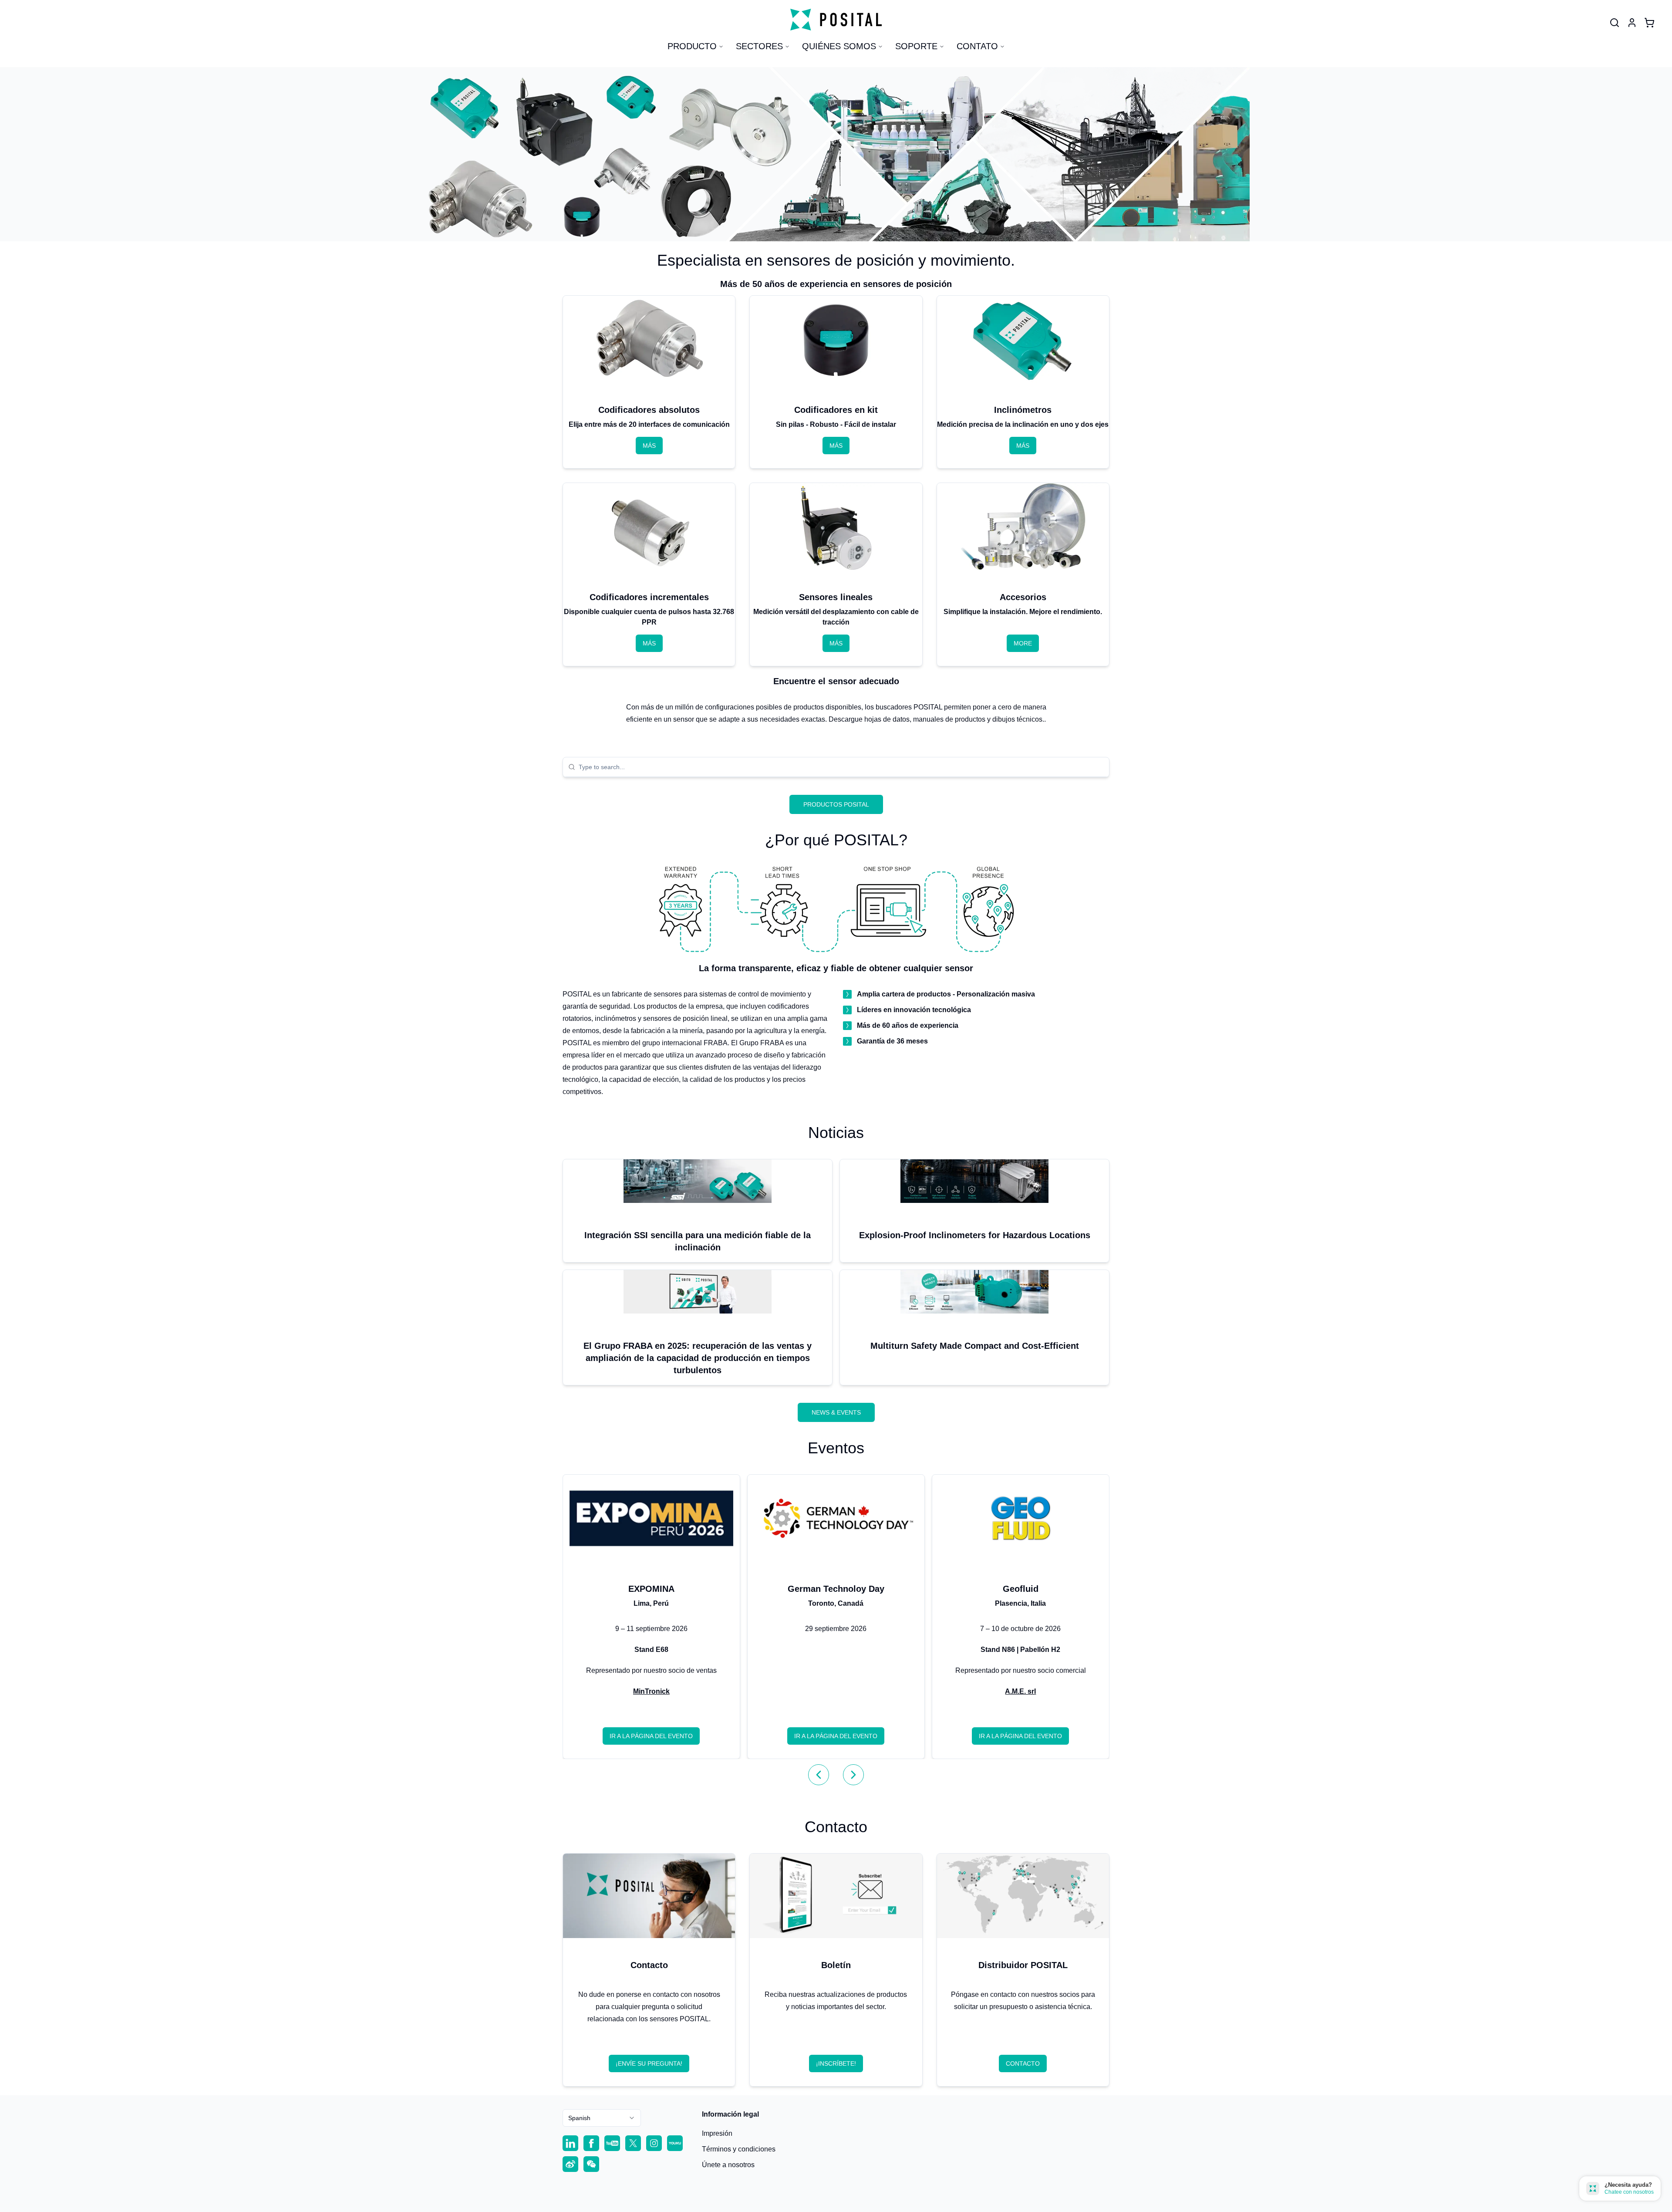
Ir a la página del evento (651, 1736)
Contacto (1023, 2063)
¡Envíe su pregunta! (649, 2063)
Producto (692, 46)
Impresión (717, 2133)
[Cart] (1649, 23)
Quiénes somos (839, 46)
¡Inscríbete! (836, 2063)
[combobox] (841, 767)
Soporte (916, 46)
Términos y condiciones (739, 2149)
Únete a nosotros (728, 2165)
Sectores (759, 46)
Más (649, 446)
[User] (1615, 23)
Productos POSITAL (836, 804)
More (1023, 643)
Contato (977, 46)
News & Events (836, 1412)
